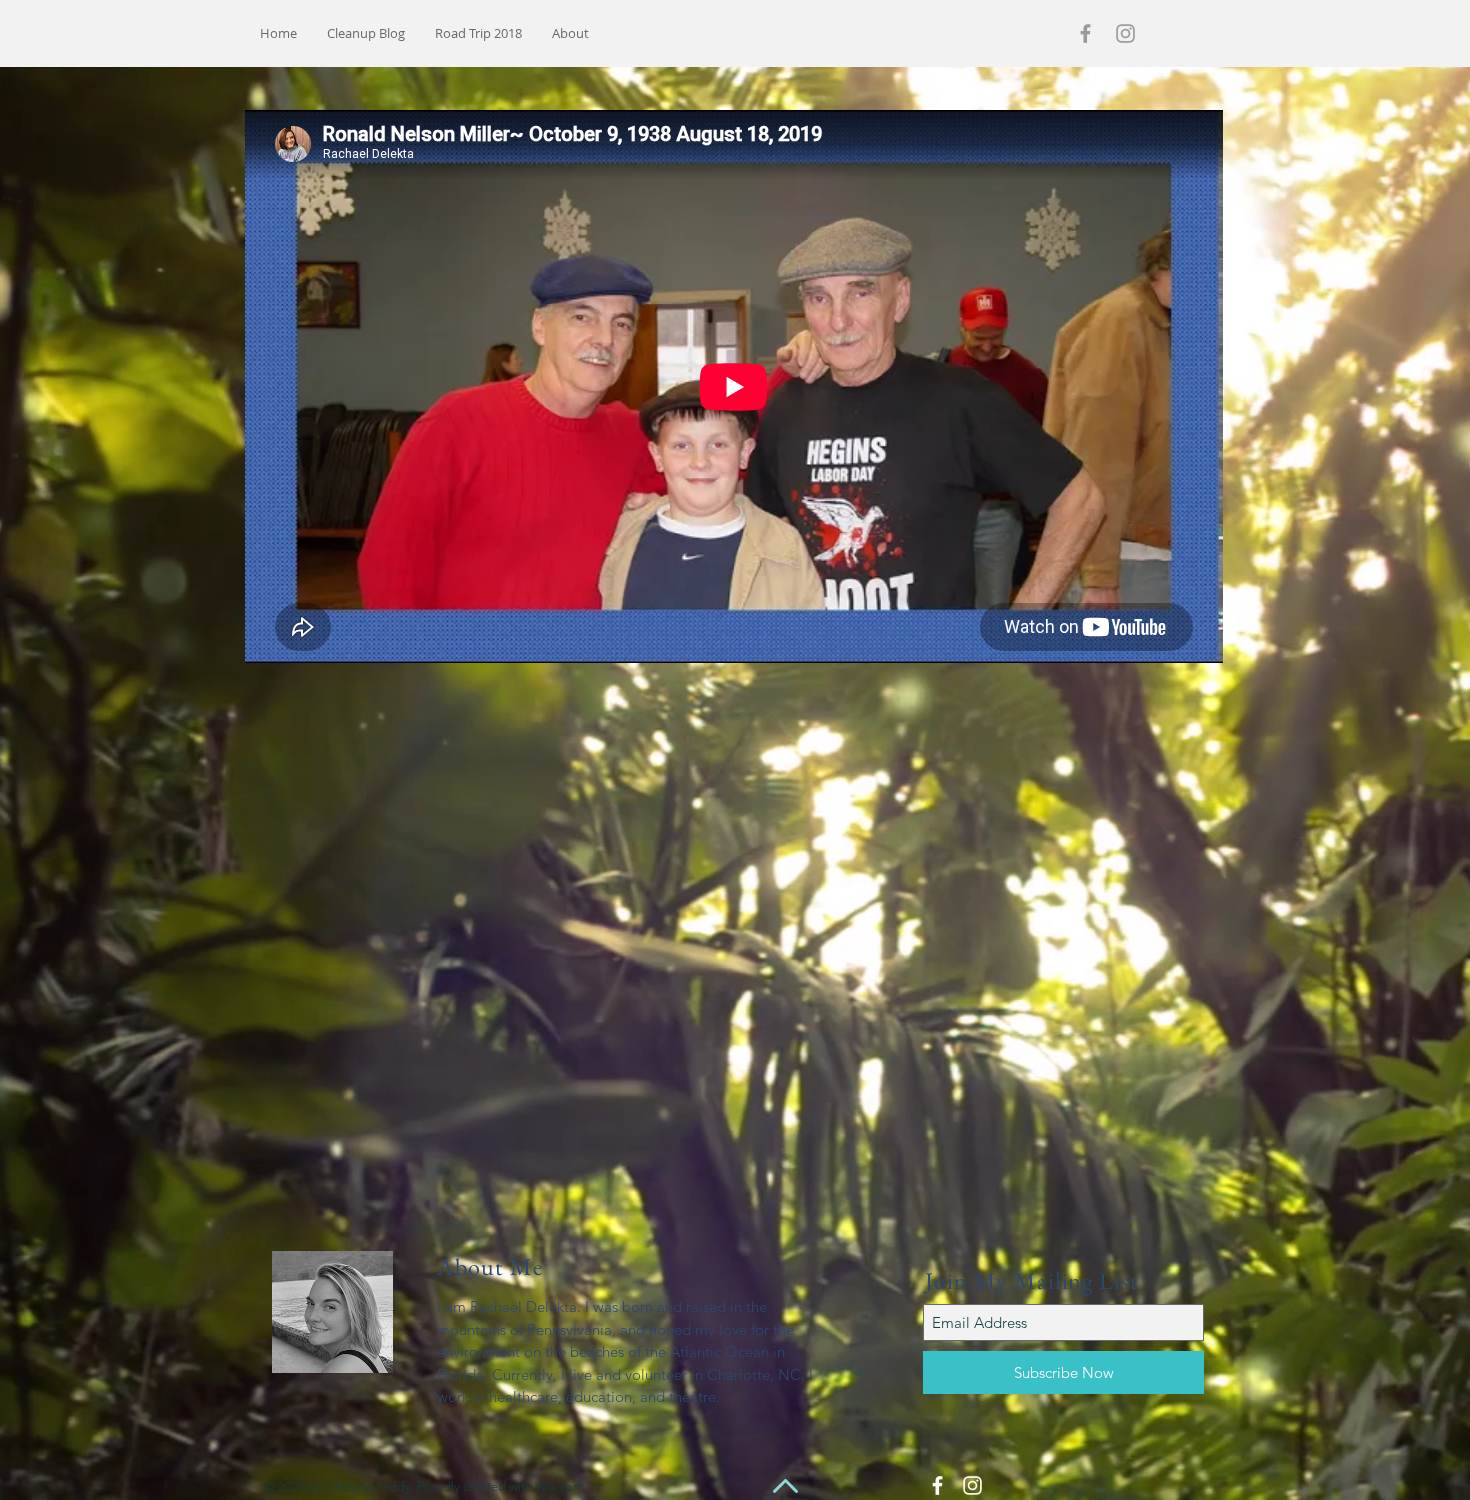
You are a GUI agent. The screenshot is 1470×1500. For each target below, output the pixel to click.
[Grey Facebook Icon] (1085, 33)
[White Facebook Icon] (937, 1485)
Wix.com (559, 1486)
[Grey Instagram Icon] (1125, 33)
